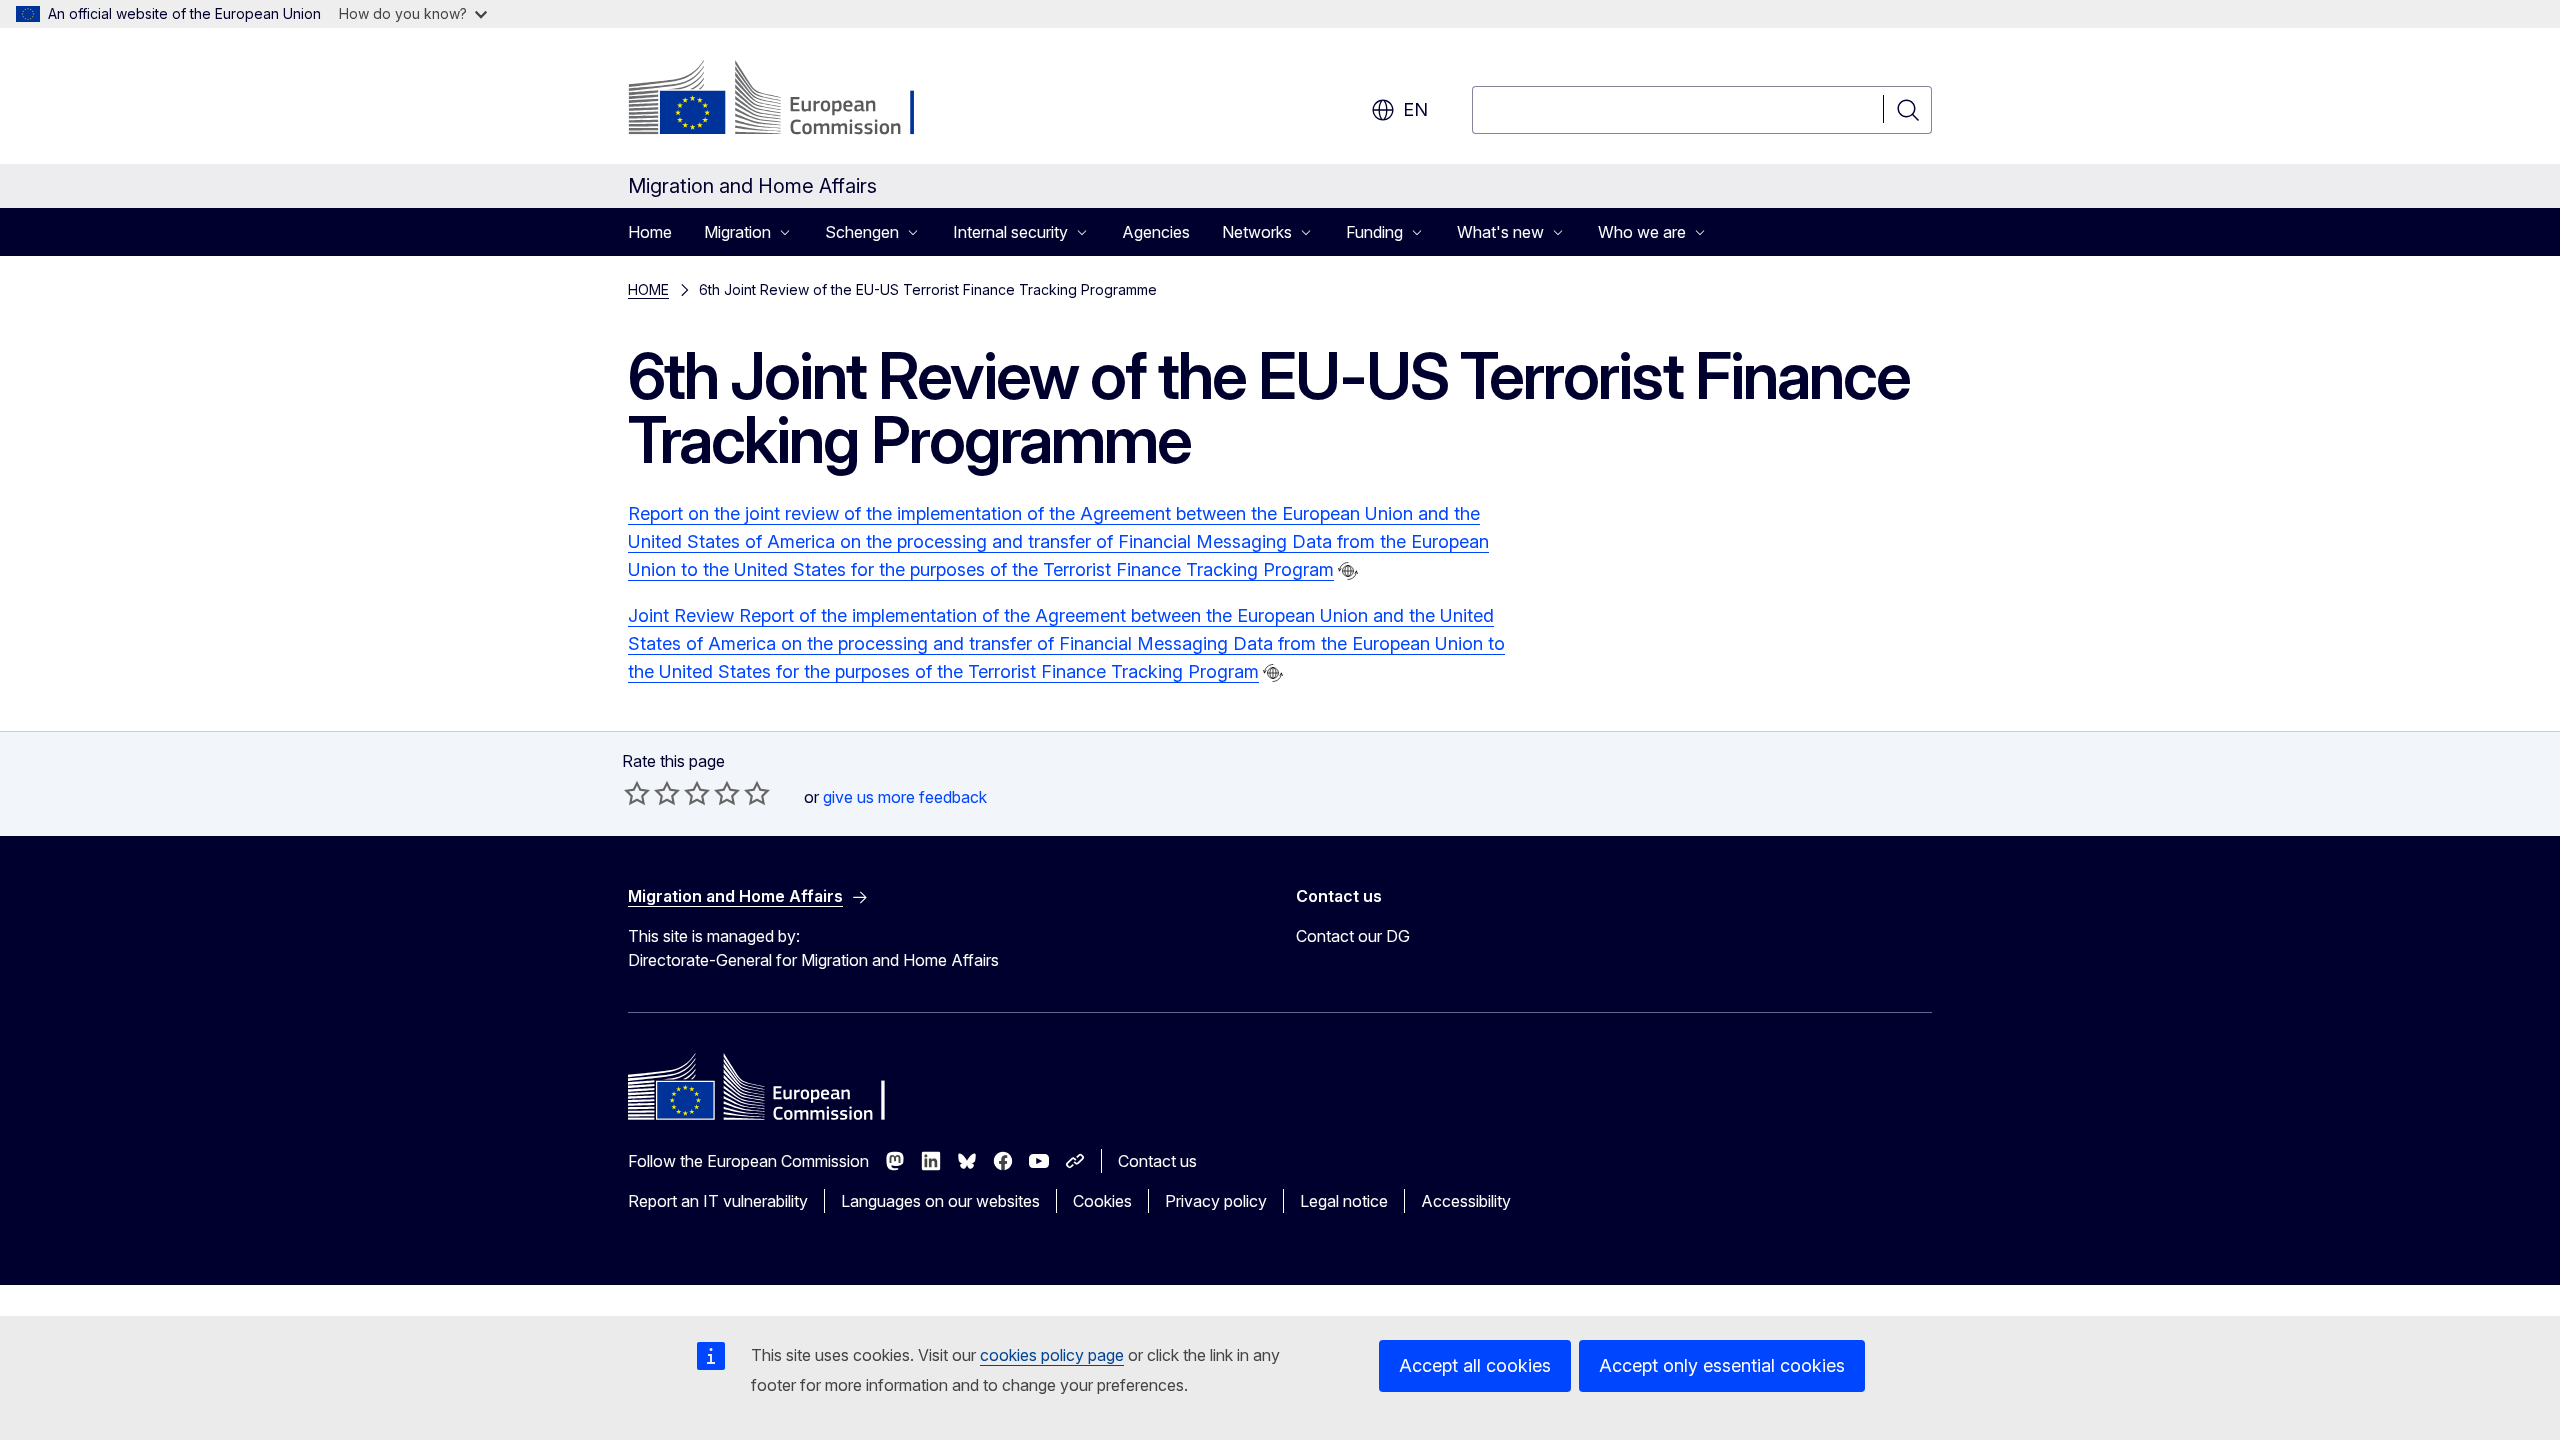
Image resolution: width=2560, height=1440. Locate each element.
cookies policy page (1052, 1355)
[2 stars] (652, 793)
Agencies (1156, 232)
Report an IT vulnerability (718, 1201)
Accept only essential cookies (1722, 1365)
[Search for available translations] (1348, 571)
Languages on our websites (940, 1201)
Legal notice (1344, 1201)
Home (650, 232)
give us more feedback (905, 797)
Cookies (1102, 1201)
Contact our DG (1353, 936)
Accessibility (1466, 1201)
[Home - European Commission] (789, 100)
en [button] (1415, 109)
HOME (648, 289)
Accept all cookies (1475, 1365)
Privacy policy (1216, 1201)
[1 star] (637, 793)
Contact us (1157, 1161)
